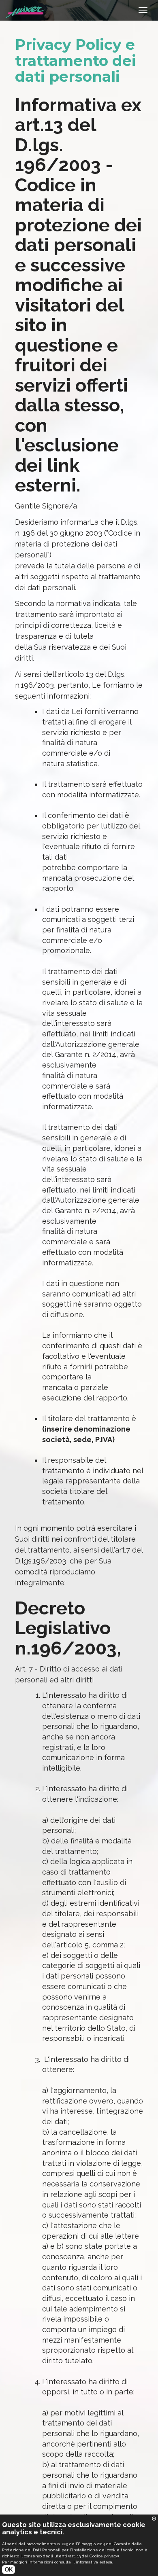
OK (9, 2570)
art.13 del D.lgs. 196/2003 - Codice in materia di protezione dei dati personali (78, 185)
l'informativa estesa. (93, 2562)
